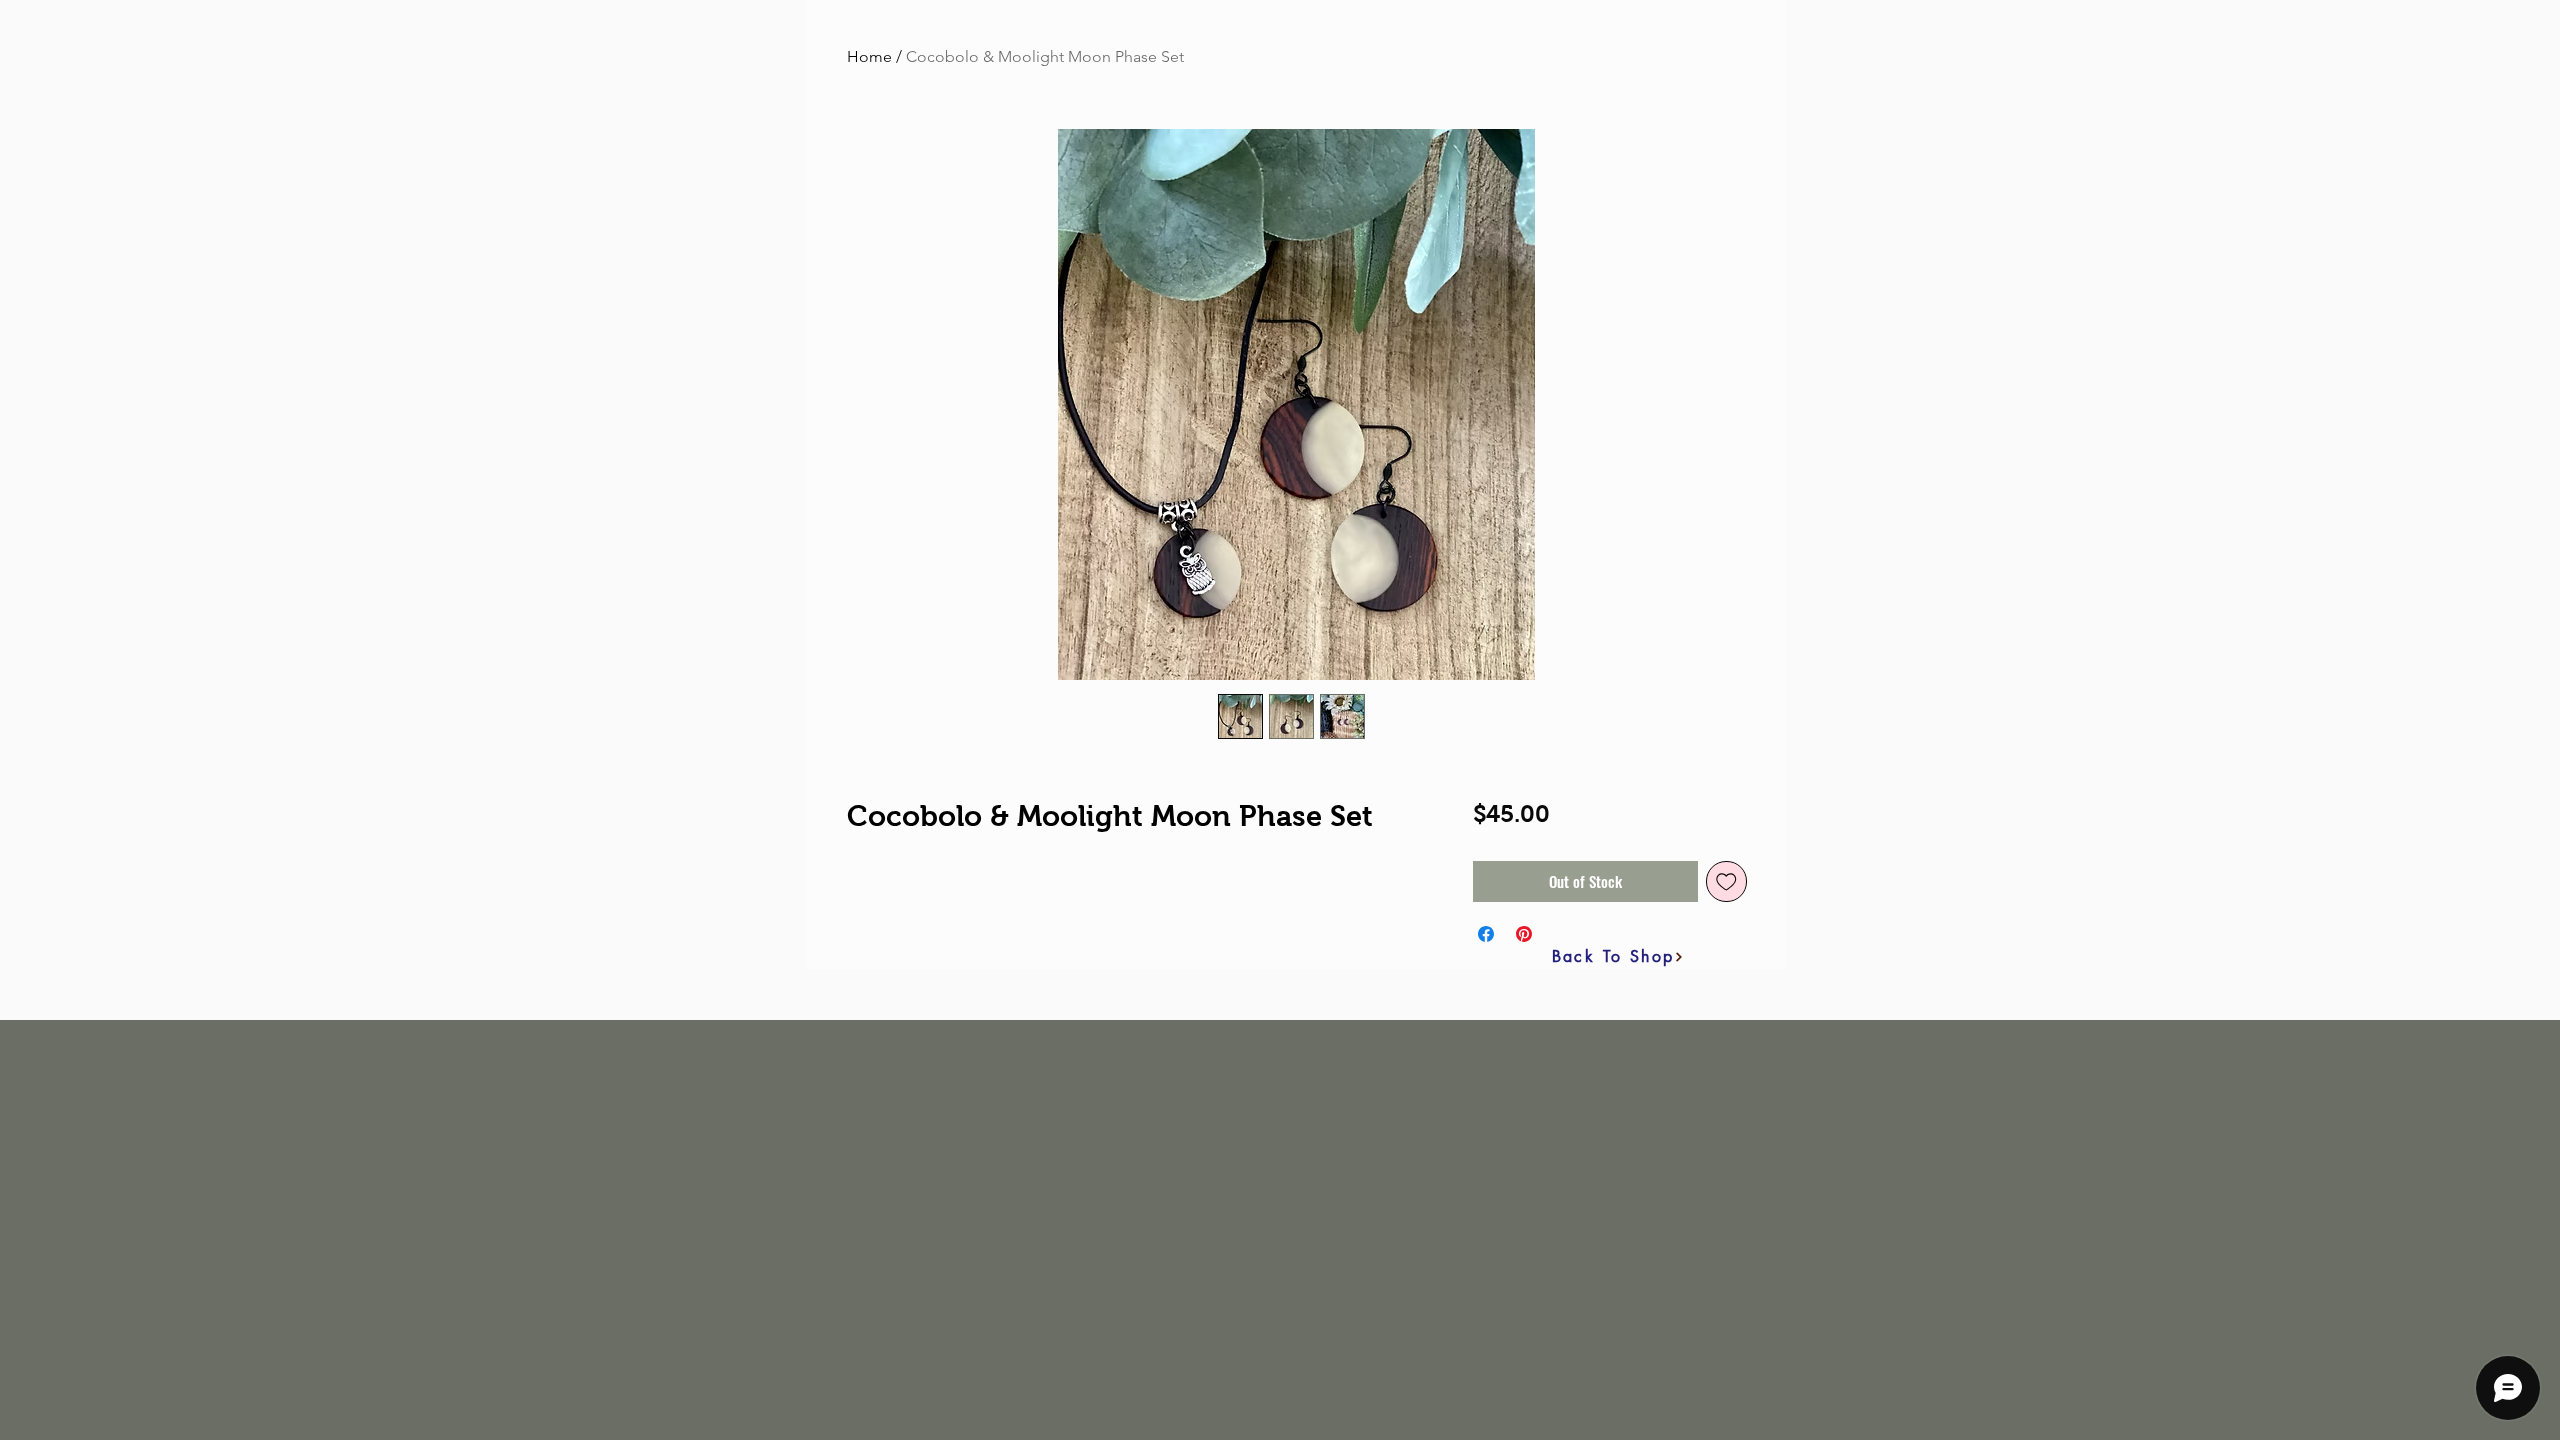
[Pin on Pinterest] (1524, 934)
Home (869, 56)
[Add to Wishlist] (1726, 881)
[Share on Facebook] (1486, 934)
